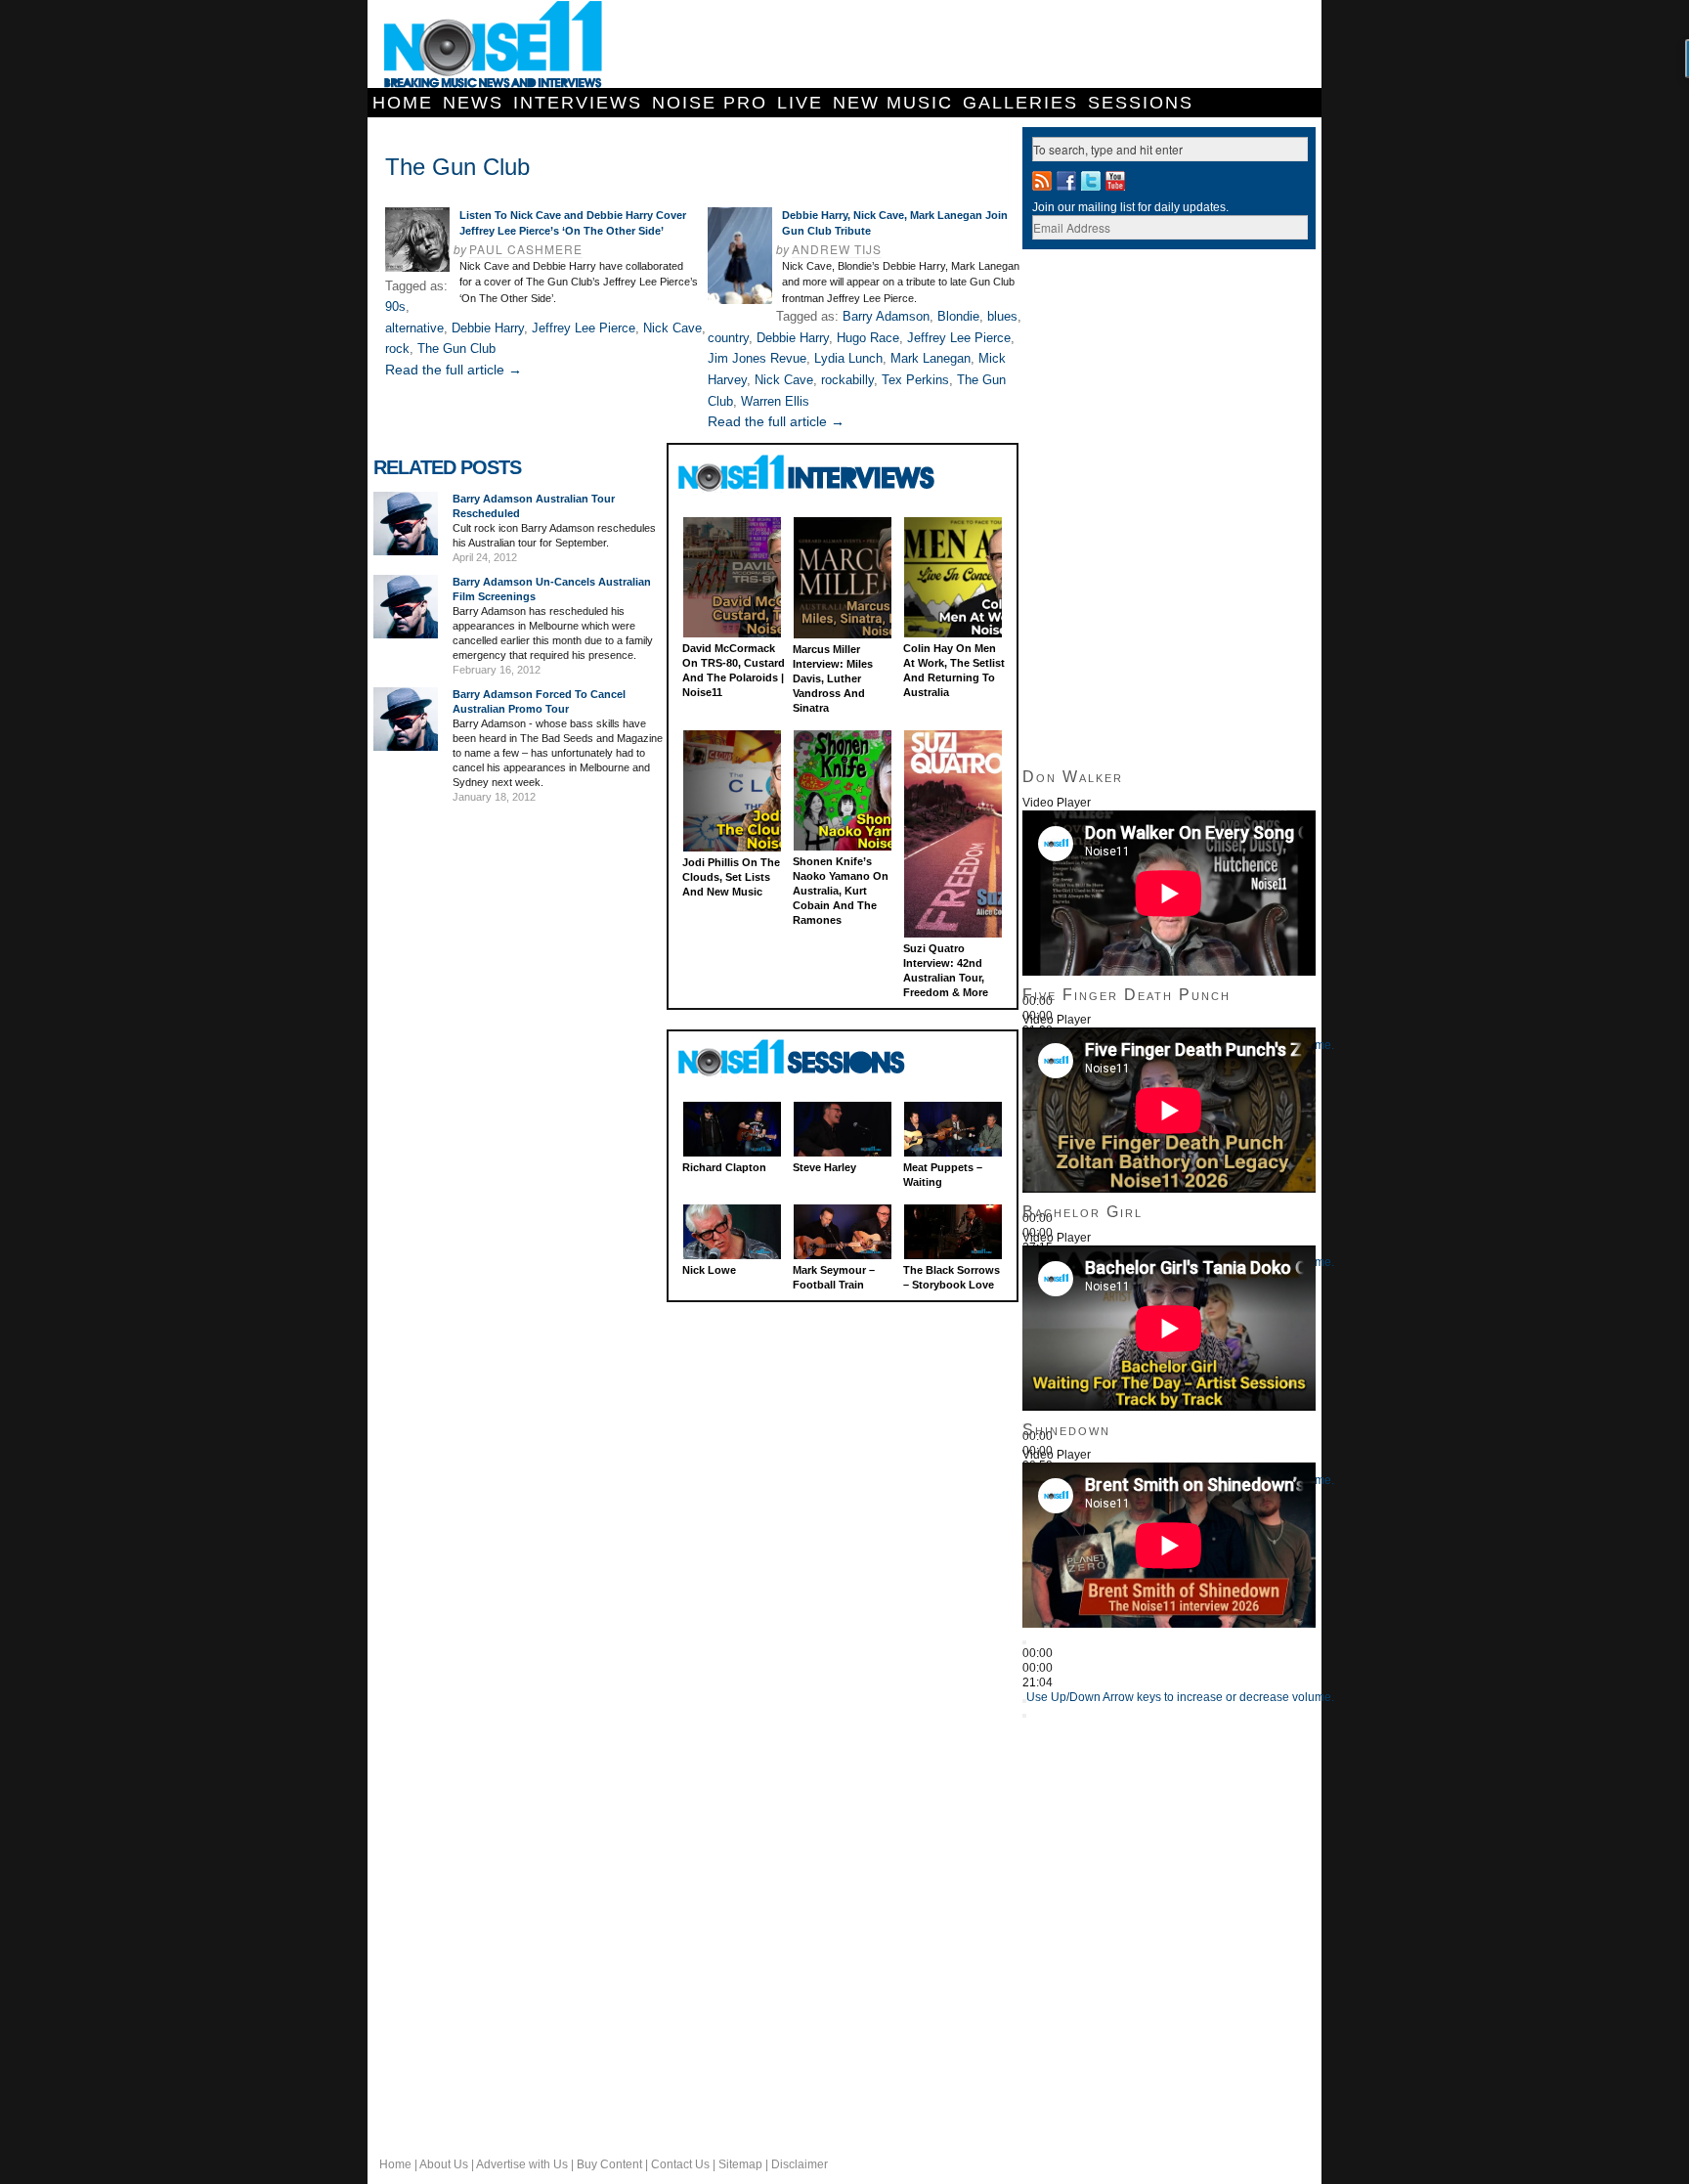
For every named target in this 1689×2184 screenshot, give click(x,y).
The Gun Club (456, 349)
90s (395, 306)
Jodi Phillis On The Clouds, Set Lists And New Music (731, 877)
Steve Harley (824, 1167)
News (473, 103)
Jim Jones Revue (757, 358)
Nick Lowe (709, 1270)
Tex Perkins (915, 380)
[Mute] (1024, 1701)
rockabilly (847, 380)
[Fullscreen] (1024, 1716)
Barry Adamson (886, 316)
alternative (414, 328)
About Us (444, 2164)
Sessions (1141, 103)
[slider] (1180, 1697)
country (728, 338)
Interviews (578, 103)
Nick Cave (672, 328)
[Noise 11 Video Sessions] (809, 1058)
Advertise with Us (522, 2164)
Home (403, 103)
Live (800, 103)
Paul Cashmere (526, 249)
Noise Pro (710, 103)
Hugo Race (868, 338)
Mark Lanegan (931, 358)
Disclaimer (800, 2164)
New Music (893, 103)
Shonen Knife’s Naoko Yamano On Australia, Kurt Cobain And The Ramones (841, 891)
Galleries (1020, 103)
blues (1002, 316)
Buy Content (609, 2164)
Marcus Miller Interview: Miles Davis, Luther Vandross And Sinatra (833, 678)
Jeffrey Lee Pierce (584, 328)
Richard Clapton (724, 1167)
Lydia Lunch (848, 358)
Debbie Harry (488, 328)
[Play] (1024, 1642)
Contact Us (680, 2164)
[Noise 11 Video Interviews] (809, 473)
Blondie (958, 316)
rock (397, 349)
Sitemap (740, 2164)
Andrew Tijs (837, 249)
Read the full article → (454, 370)
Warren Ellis (775, 401)
